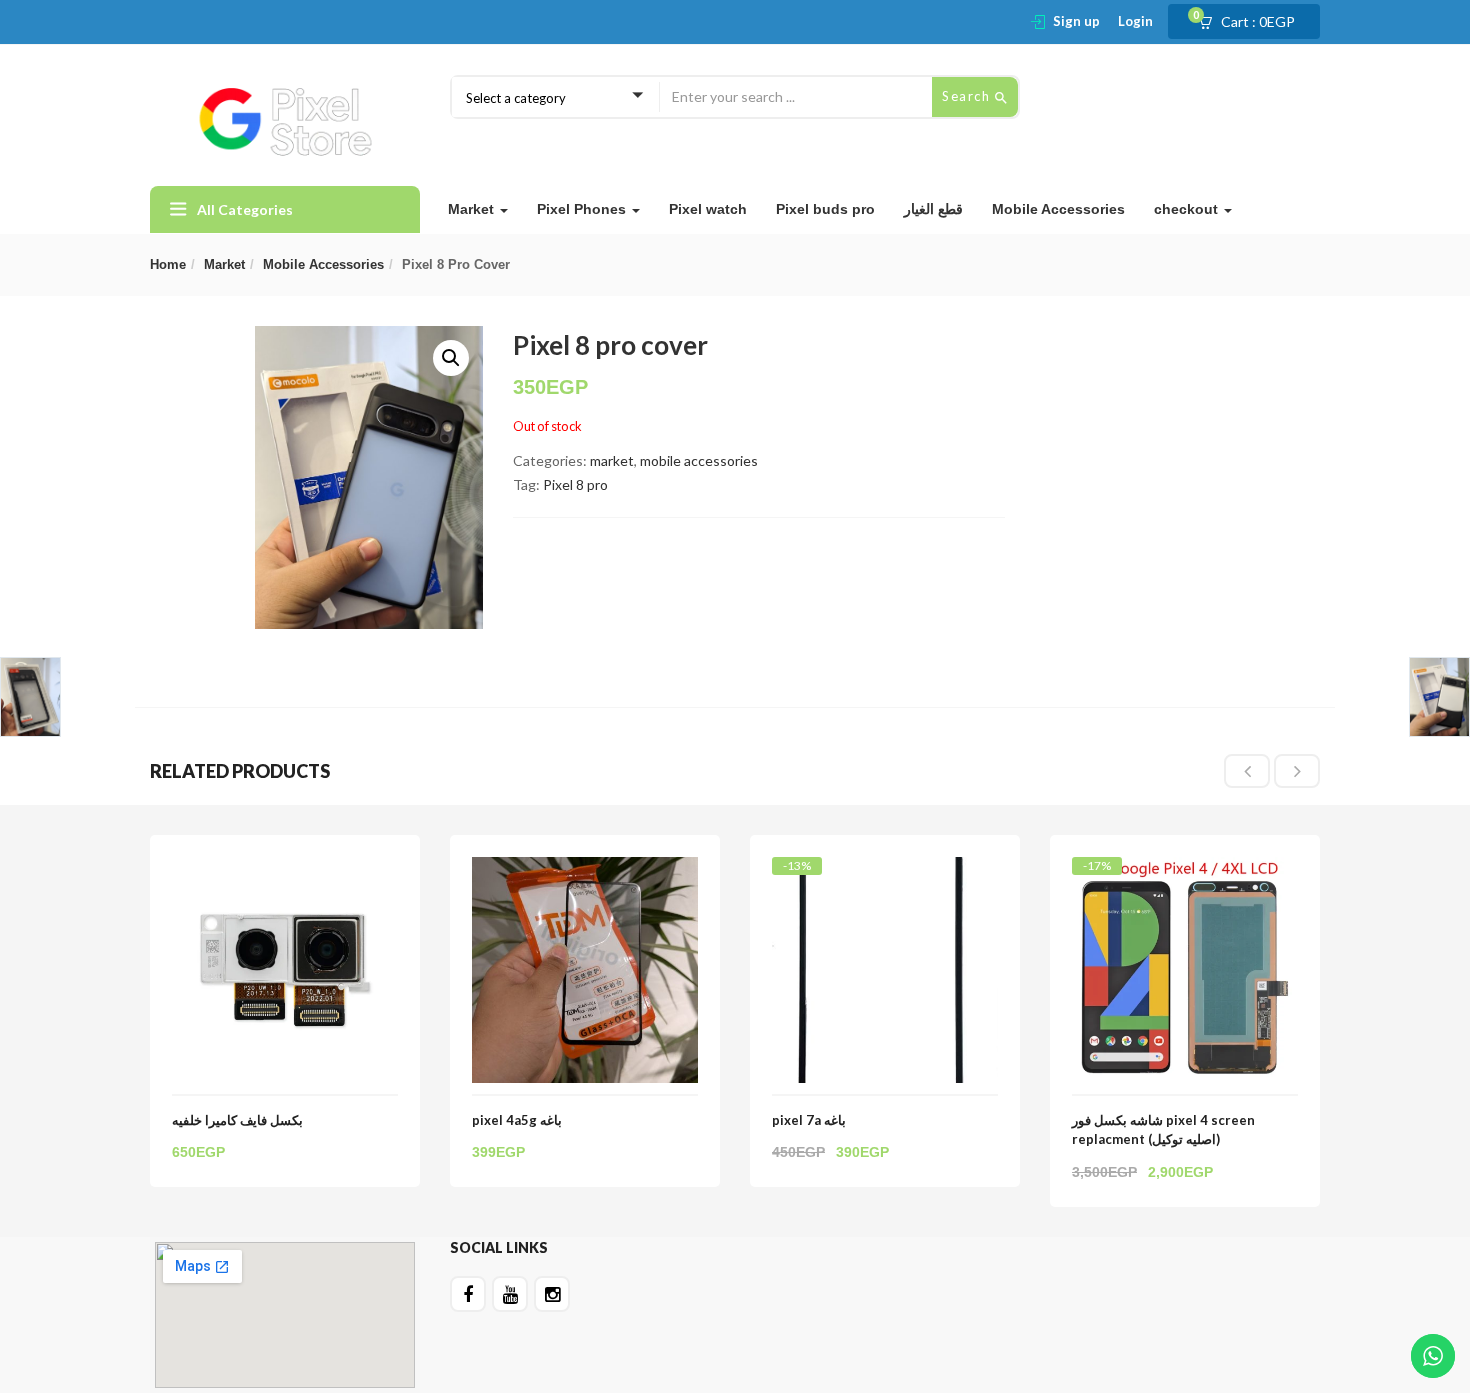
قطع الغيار (933, 209)
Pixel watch (708, 209)
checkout (1188, 209)
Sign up (1076, 21)
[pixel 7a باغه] (885, 874)
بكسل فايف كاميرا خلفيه (237, 1120)
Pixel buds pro (825, 209)
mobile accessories (323, 264)
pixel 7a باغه (809, 1120)
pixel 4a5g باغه (517, 1120)
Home (168, 264)
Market (473, 209)
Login (1135, 21)
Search (968, 96)
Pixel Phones (583, 209)
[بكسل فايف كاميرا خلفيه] (285, 868)
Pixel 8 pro (575, 484)
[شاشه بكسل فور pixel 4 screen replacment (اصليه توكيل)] (1185, 874)
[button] (1253, 22)
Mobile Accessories (1058, 209)
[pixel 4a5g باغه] (585, 868)
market (224, 264)
